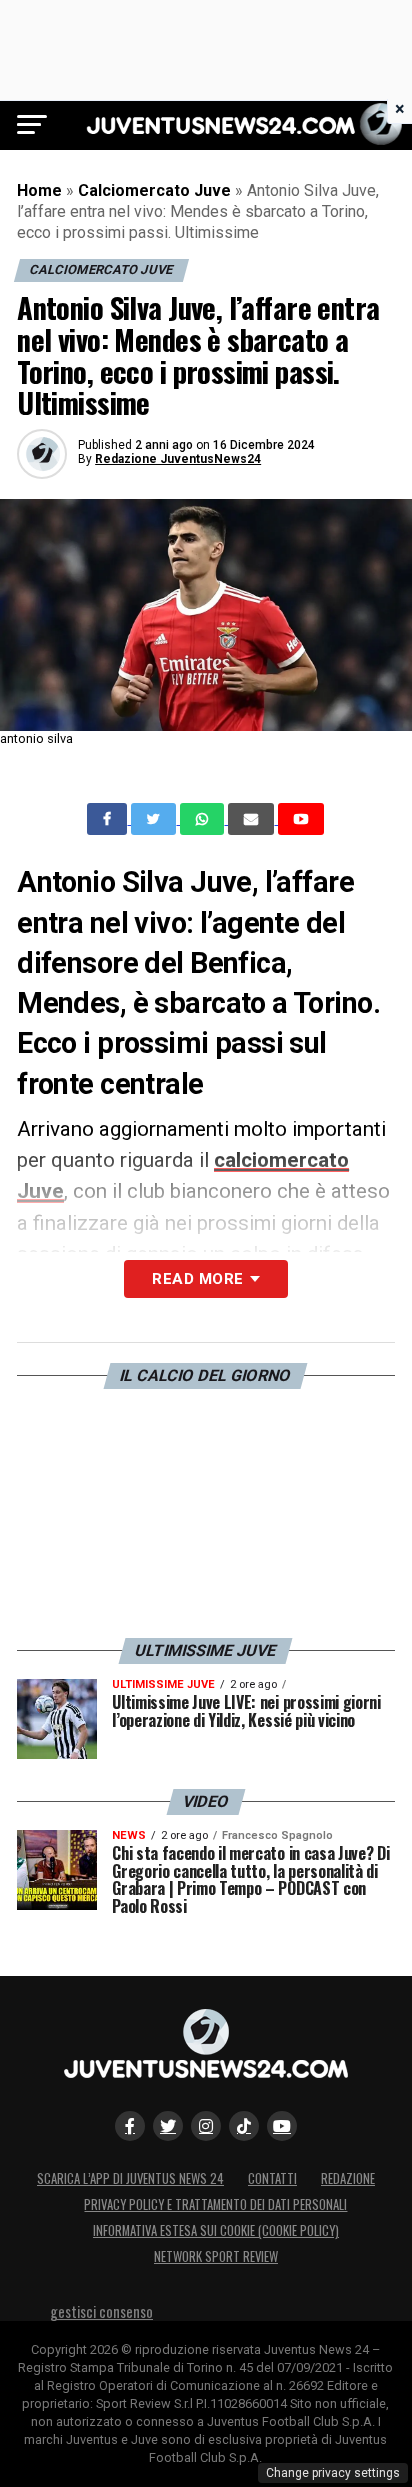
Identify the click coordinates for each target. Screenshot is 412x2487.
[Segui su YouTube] (282, 2126)
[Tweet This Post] (155, 819)
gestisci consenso (101, 2311)
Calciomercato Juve (154, 190)
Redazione (348, 2178)
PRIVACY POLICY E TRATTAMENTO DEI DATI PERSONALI (215, 2204)
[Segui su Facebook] (130, 2126)
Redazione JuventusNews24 (178, 459)
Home (39, 190)
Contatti (272, 2178)
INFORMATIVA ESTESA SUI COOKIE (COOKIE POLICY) (216, 2230)
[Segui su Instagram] (206, 2126)
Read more (197, 1279)
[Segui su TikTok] (244, 2126)
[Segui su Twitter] (168, 2126)
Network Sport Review (216, 2256)
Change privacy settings (333, 2473)
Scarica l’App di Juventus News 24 (130, 2178)
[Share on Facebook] (109, 819)
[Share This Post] (204, 819)
